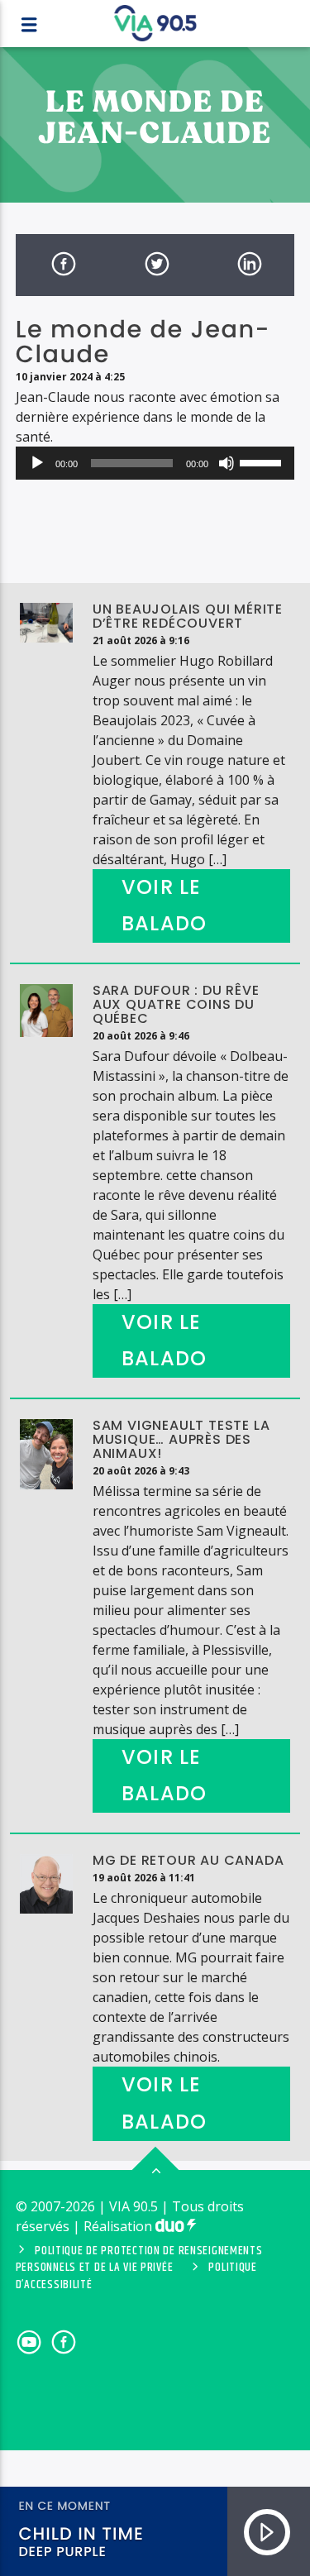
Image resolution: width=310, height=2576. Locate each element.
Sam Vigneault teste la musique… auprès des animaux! (181, 1439)
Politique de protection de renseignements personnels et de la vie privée (139, 2259)
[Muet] (227, 463)
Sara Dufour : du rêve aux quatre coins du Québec (176, 1004)
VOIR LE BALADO (164, 906)
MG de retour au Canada (188, 1860)
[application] (155, 463)
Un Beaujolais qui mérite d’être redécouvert (188, 616)
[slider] (263, 461)
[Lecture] (37, 463)
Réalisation (119, 2226)
